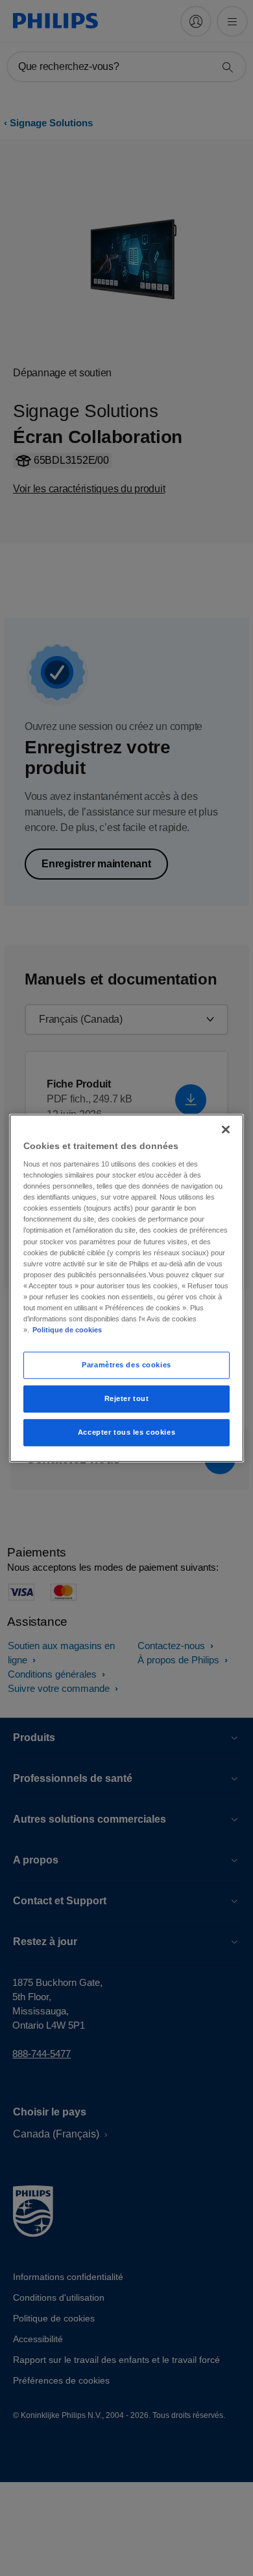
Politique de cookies (67, 1330)
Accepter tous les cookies (126, 1432)
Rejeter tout (127, 1398)
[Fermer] (226, 1129)
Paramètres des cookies (126, 1365)
